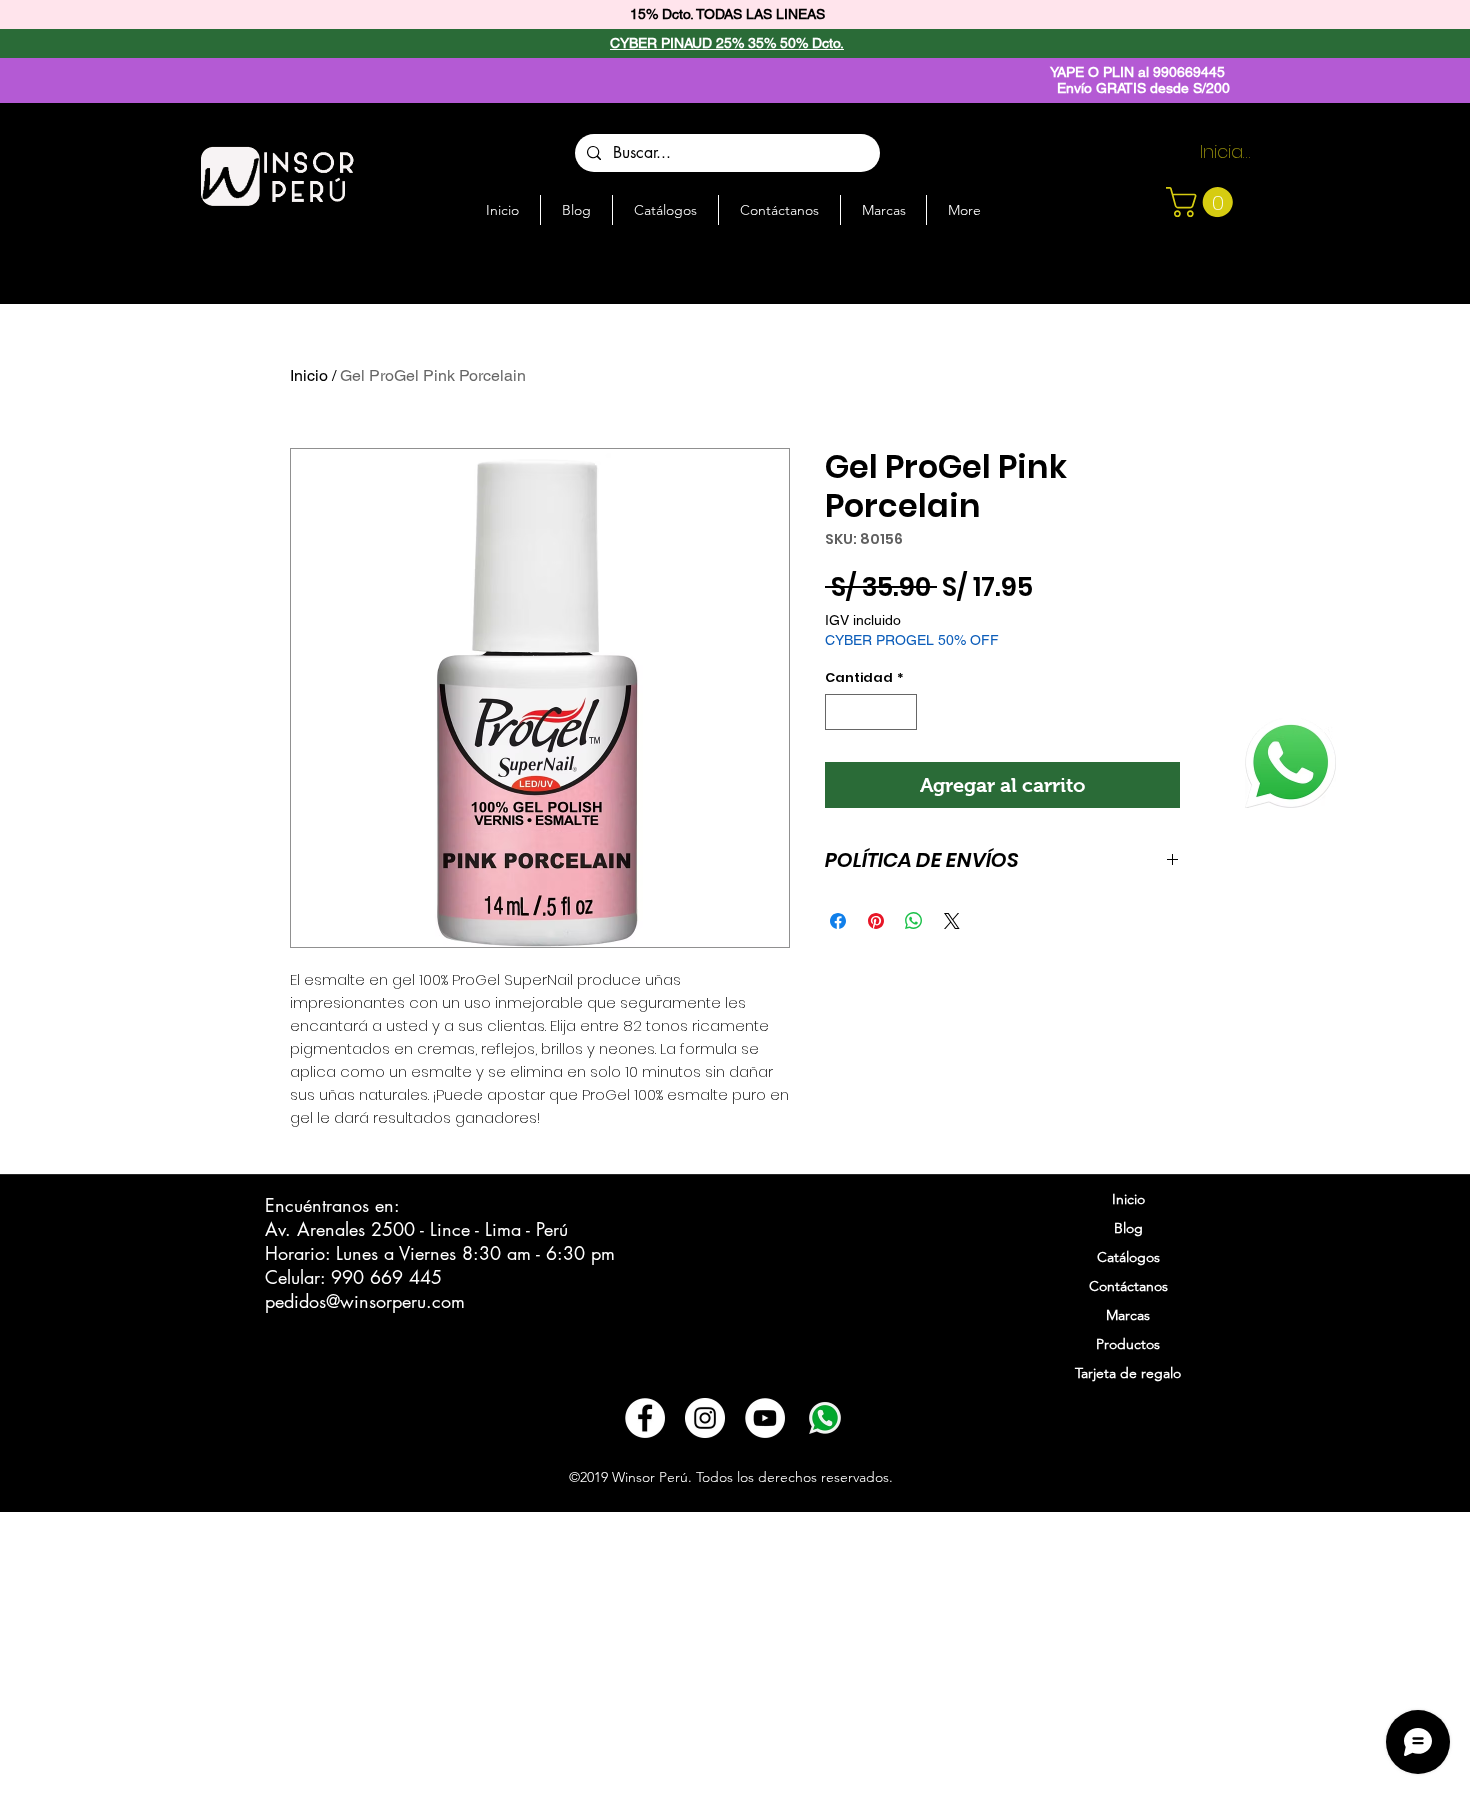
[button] (1203, 202)
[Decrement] (840, 712)
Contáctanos (1128, 1286)
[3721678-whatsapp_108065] (825, 1418)
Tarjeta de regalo (1128, 1373)
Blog (1128, 1228)
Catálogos (1128, 1257)
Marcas (1128, 1315)
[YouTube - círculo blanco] (765, 1418)
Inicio (309, 375)
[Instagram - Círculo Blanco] (705, 1418)
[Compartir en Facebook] (838, 921)
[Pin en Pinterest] (876, 921)
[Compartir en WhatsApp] (914, 921)
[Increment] (903, 712)
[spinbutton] (871, 712)
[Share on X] (952, 921)
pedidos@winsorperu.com (365, 1301)
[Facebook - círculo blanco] (645, 1418)
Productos (1128, 1344)
